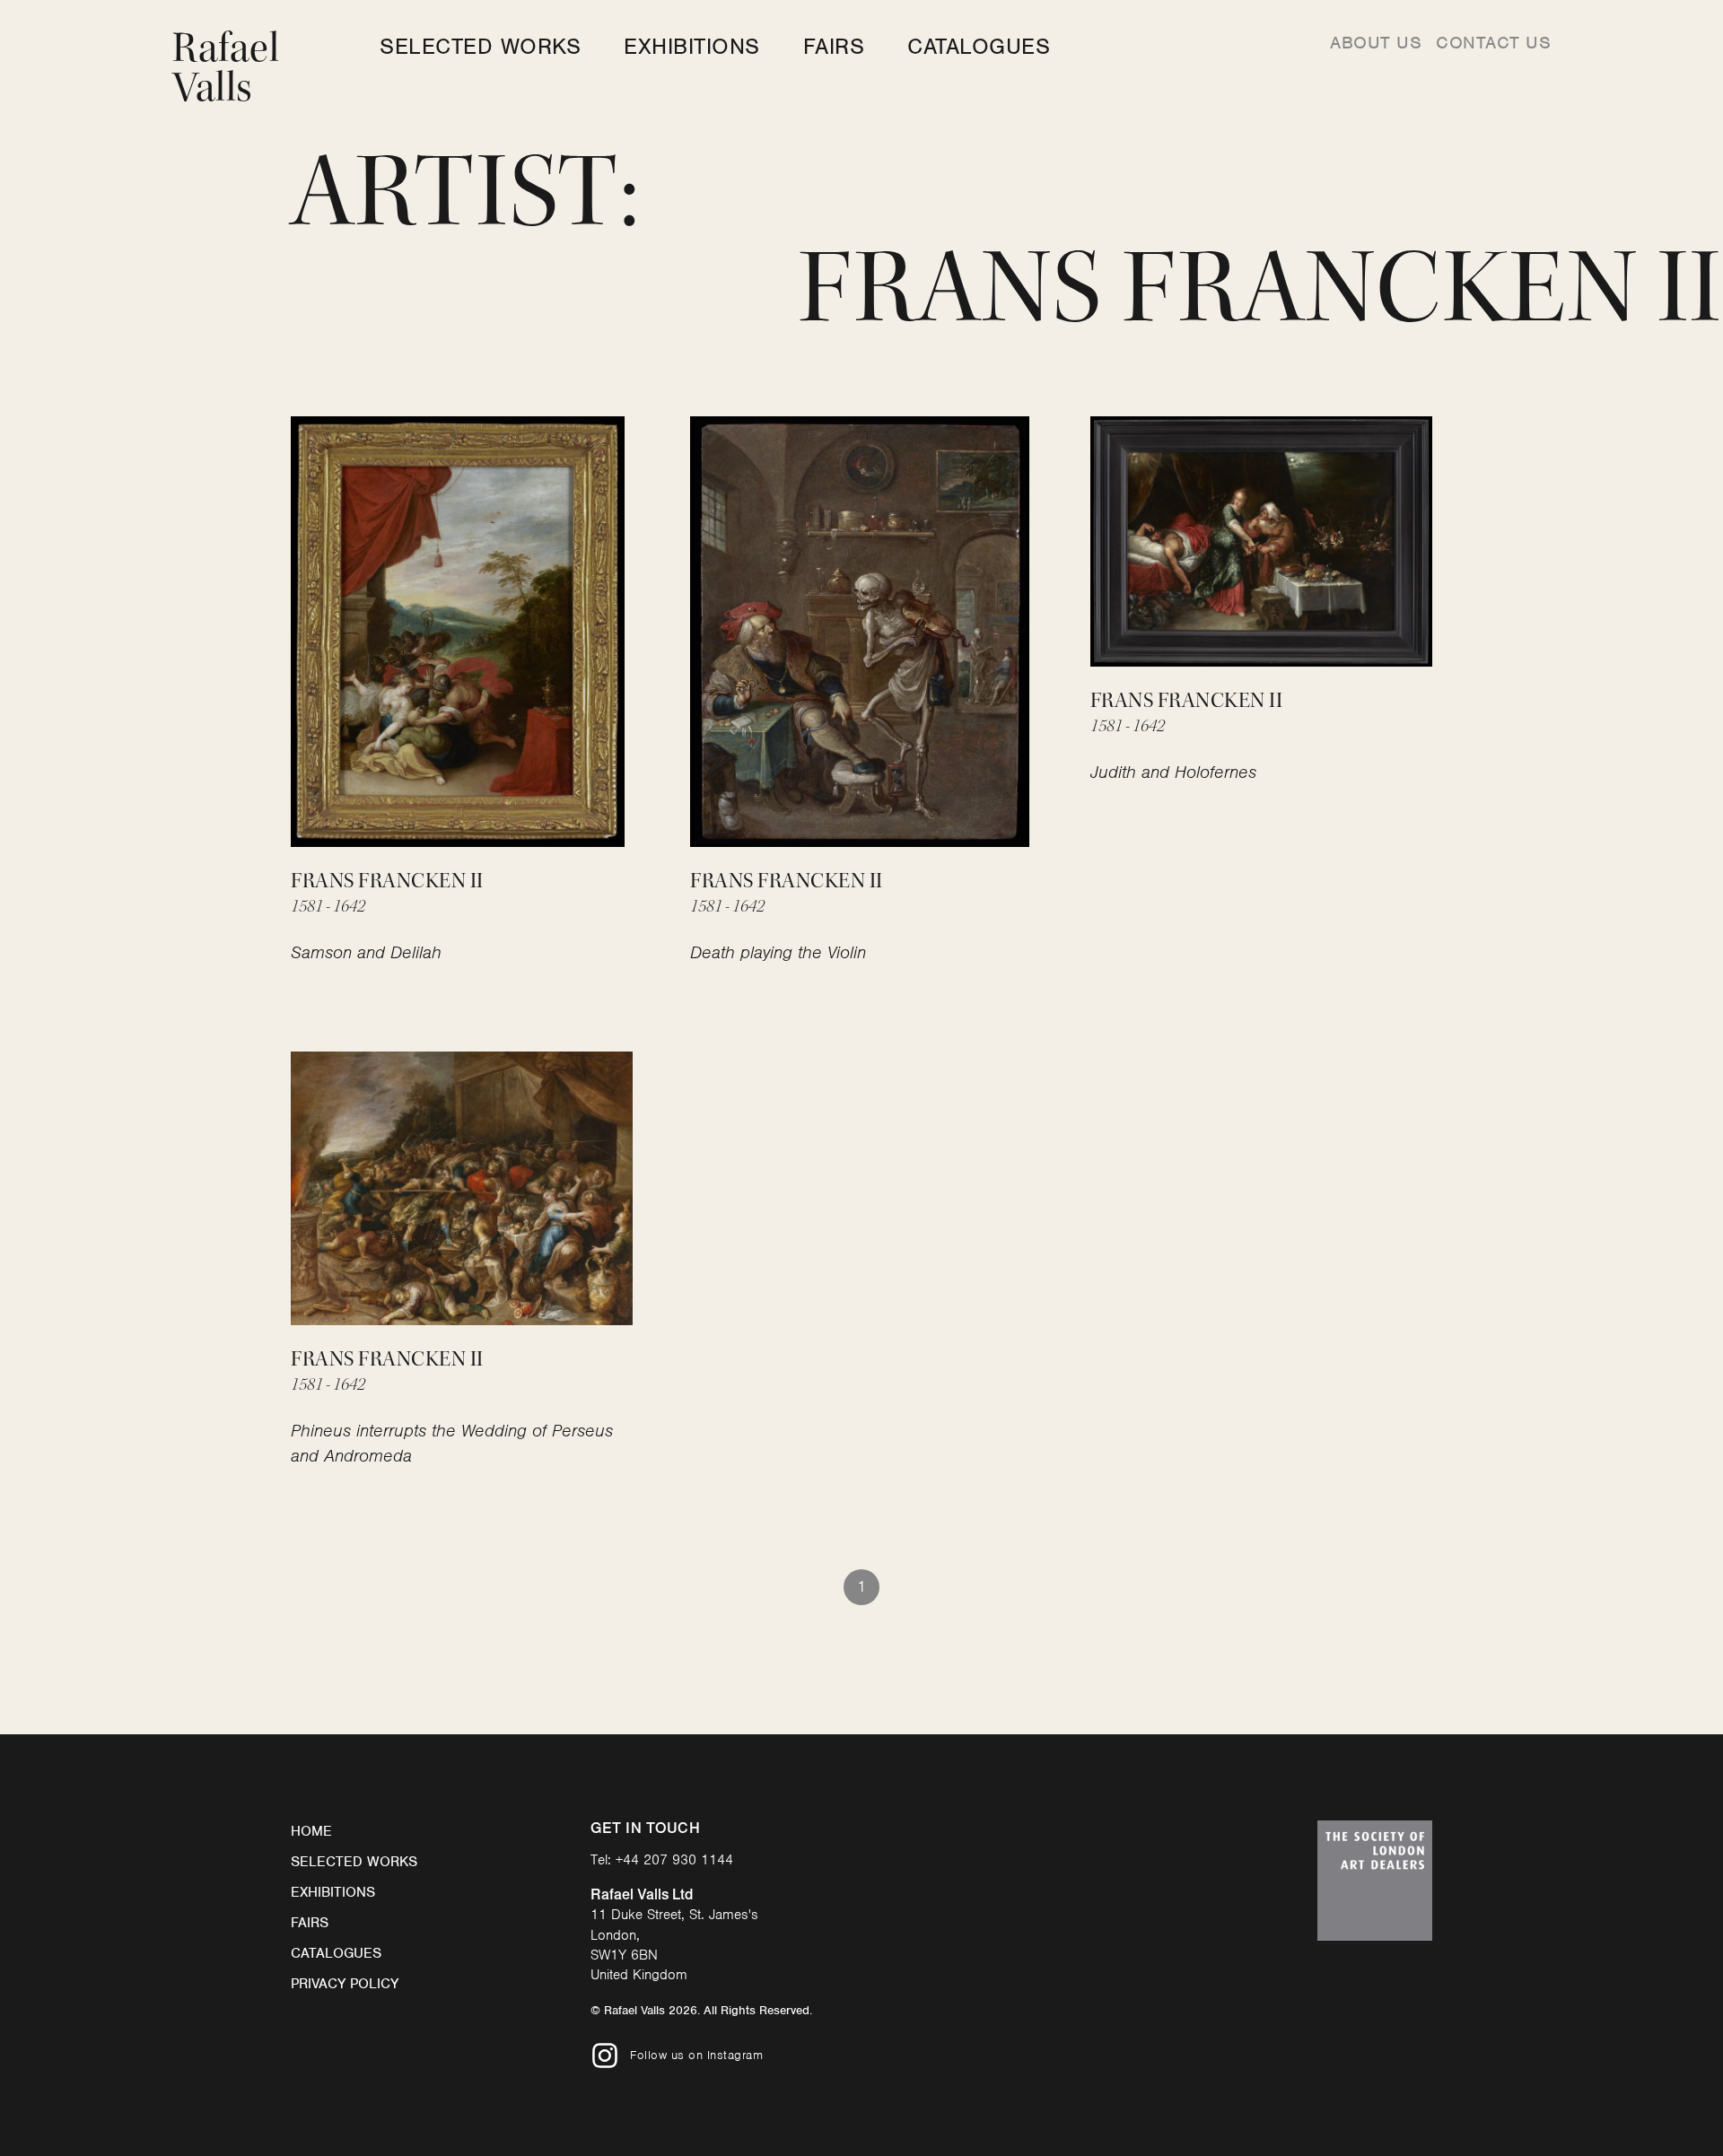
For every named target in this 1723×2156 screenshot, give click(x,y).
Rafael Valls (226, 68)
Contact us (1493, 43)
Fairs (834, 46)
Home (311, 1831)
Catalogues (979, 46)
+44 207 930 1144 (674, 1860)
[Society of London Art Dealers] (1375, 1881)
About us (1376, 43)
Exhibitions (692, 46)
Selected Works (480, 46)
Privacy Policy (345, 1984)
